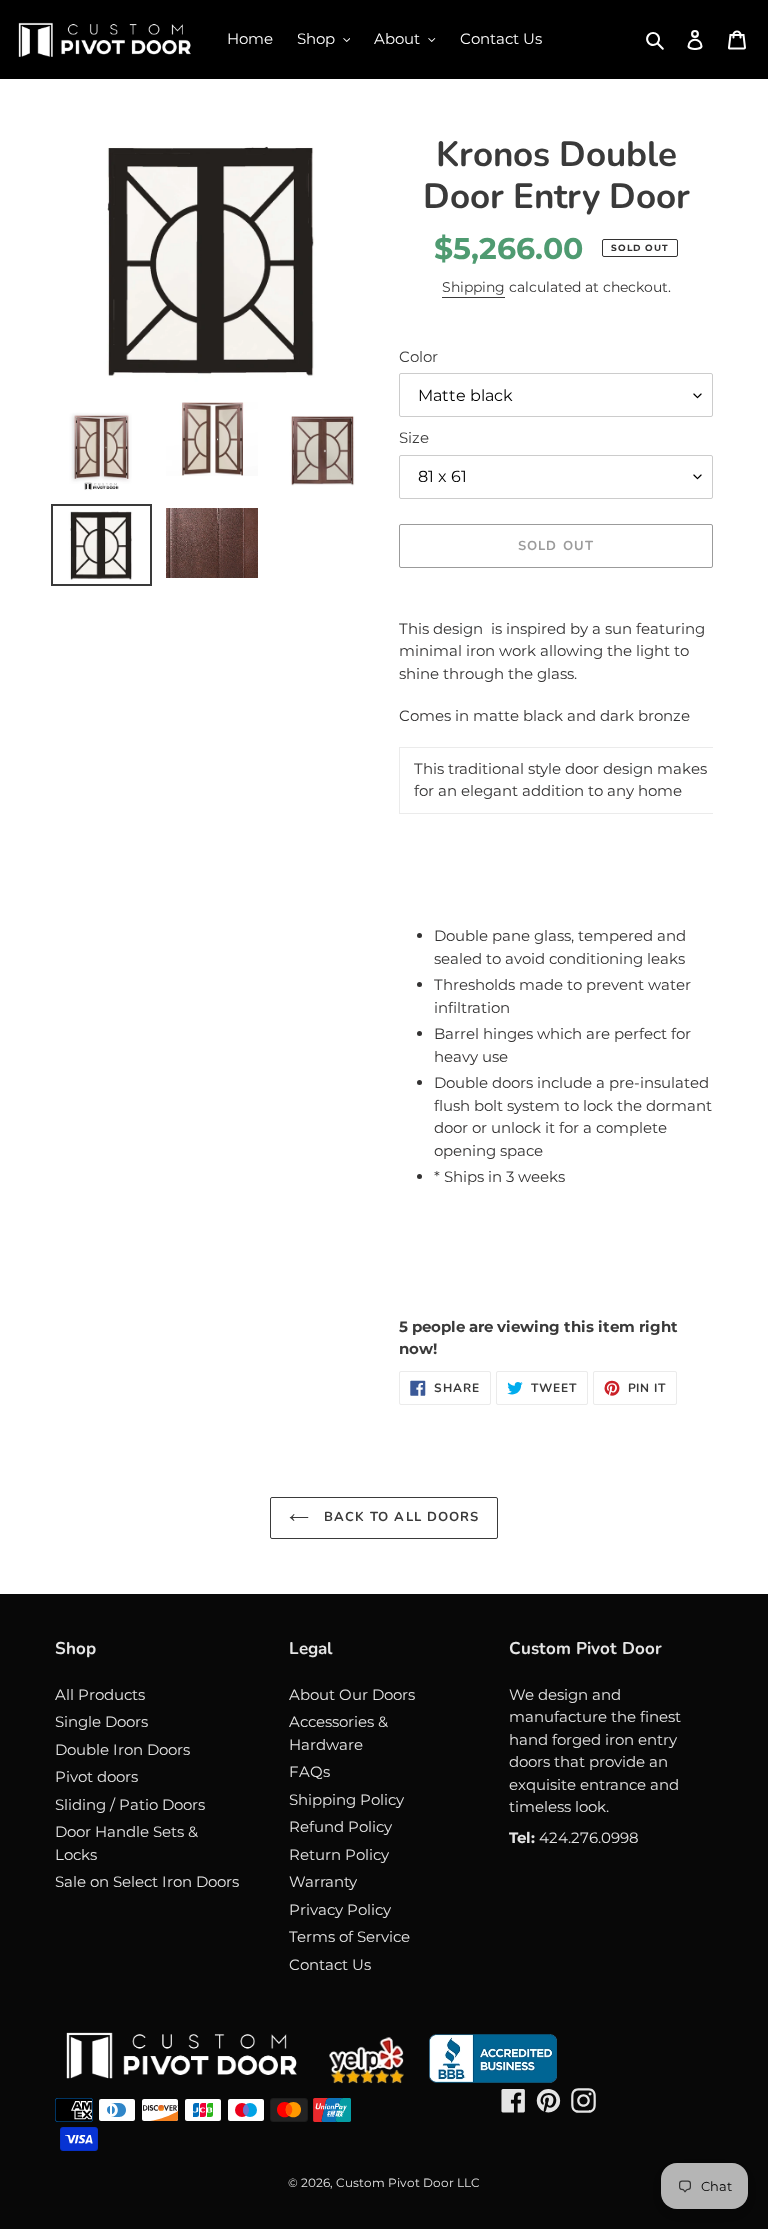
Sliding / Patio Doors (130, 1804)
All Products (100, 1694)
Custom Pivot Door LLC (408, 2182)
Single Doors (101, 1721)
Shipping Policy (346, 1799)
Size (414, 437)
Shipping (473, 287)
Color (418, 356)
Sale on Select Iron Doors (147, 1881)
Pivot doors (96, 1776)
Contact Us (330, 1964)
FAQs (309, 1771)
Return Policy (339, 1854)
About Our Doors (352, 1694)
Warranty (323, 1881)
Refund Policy (340, 1826)
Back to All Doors (399, 1517)
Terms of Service (349, 1936)
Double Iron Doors (122, 1749)
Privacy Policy (340, 1909)
